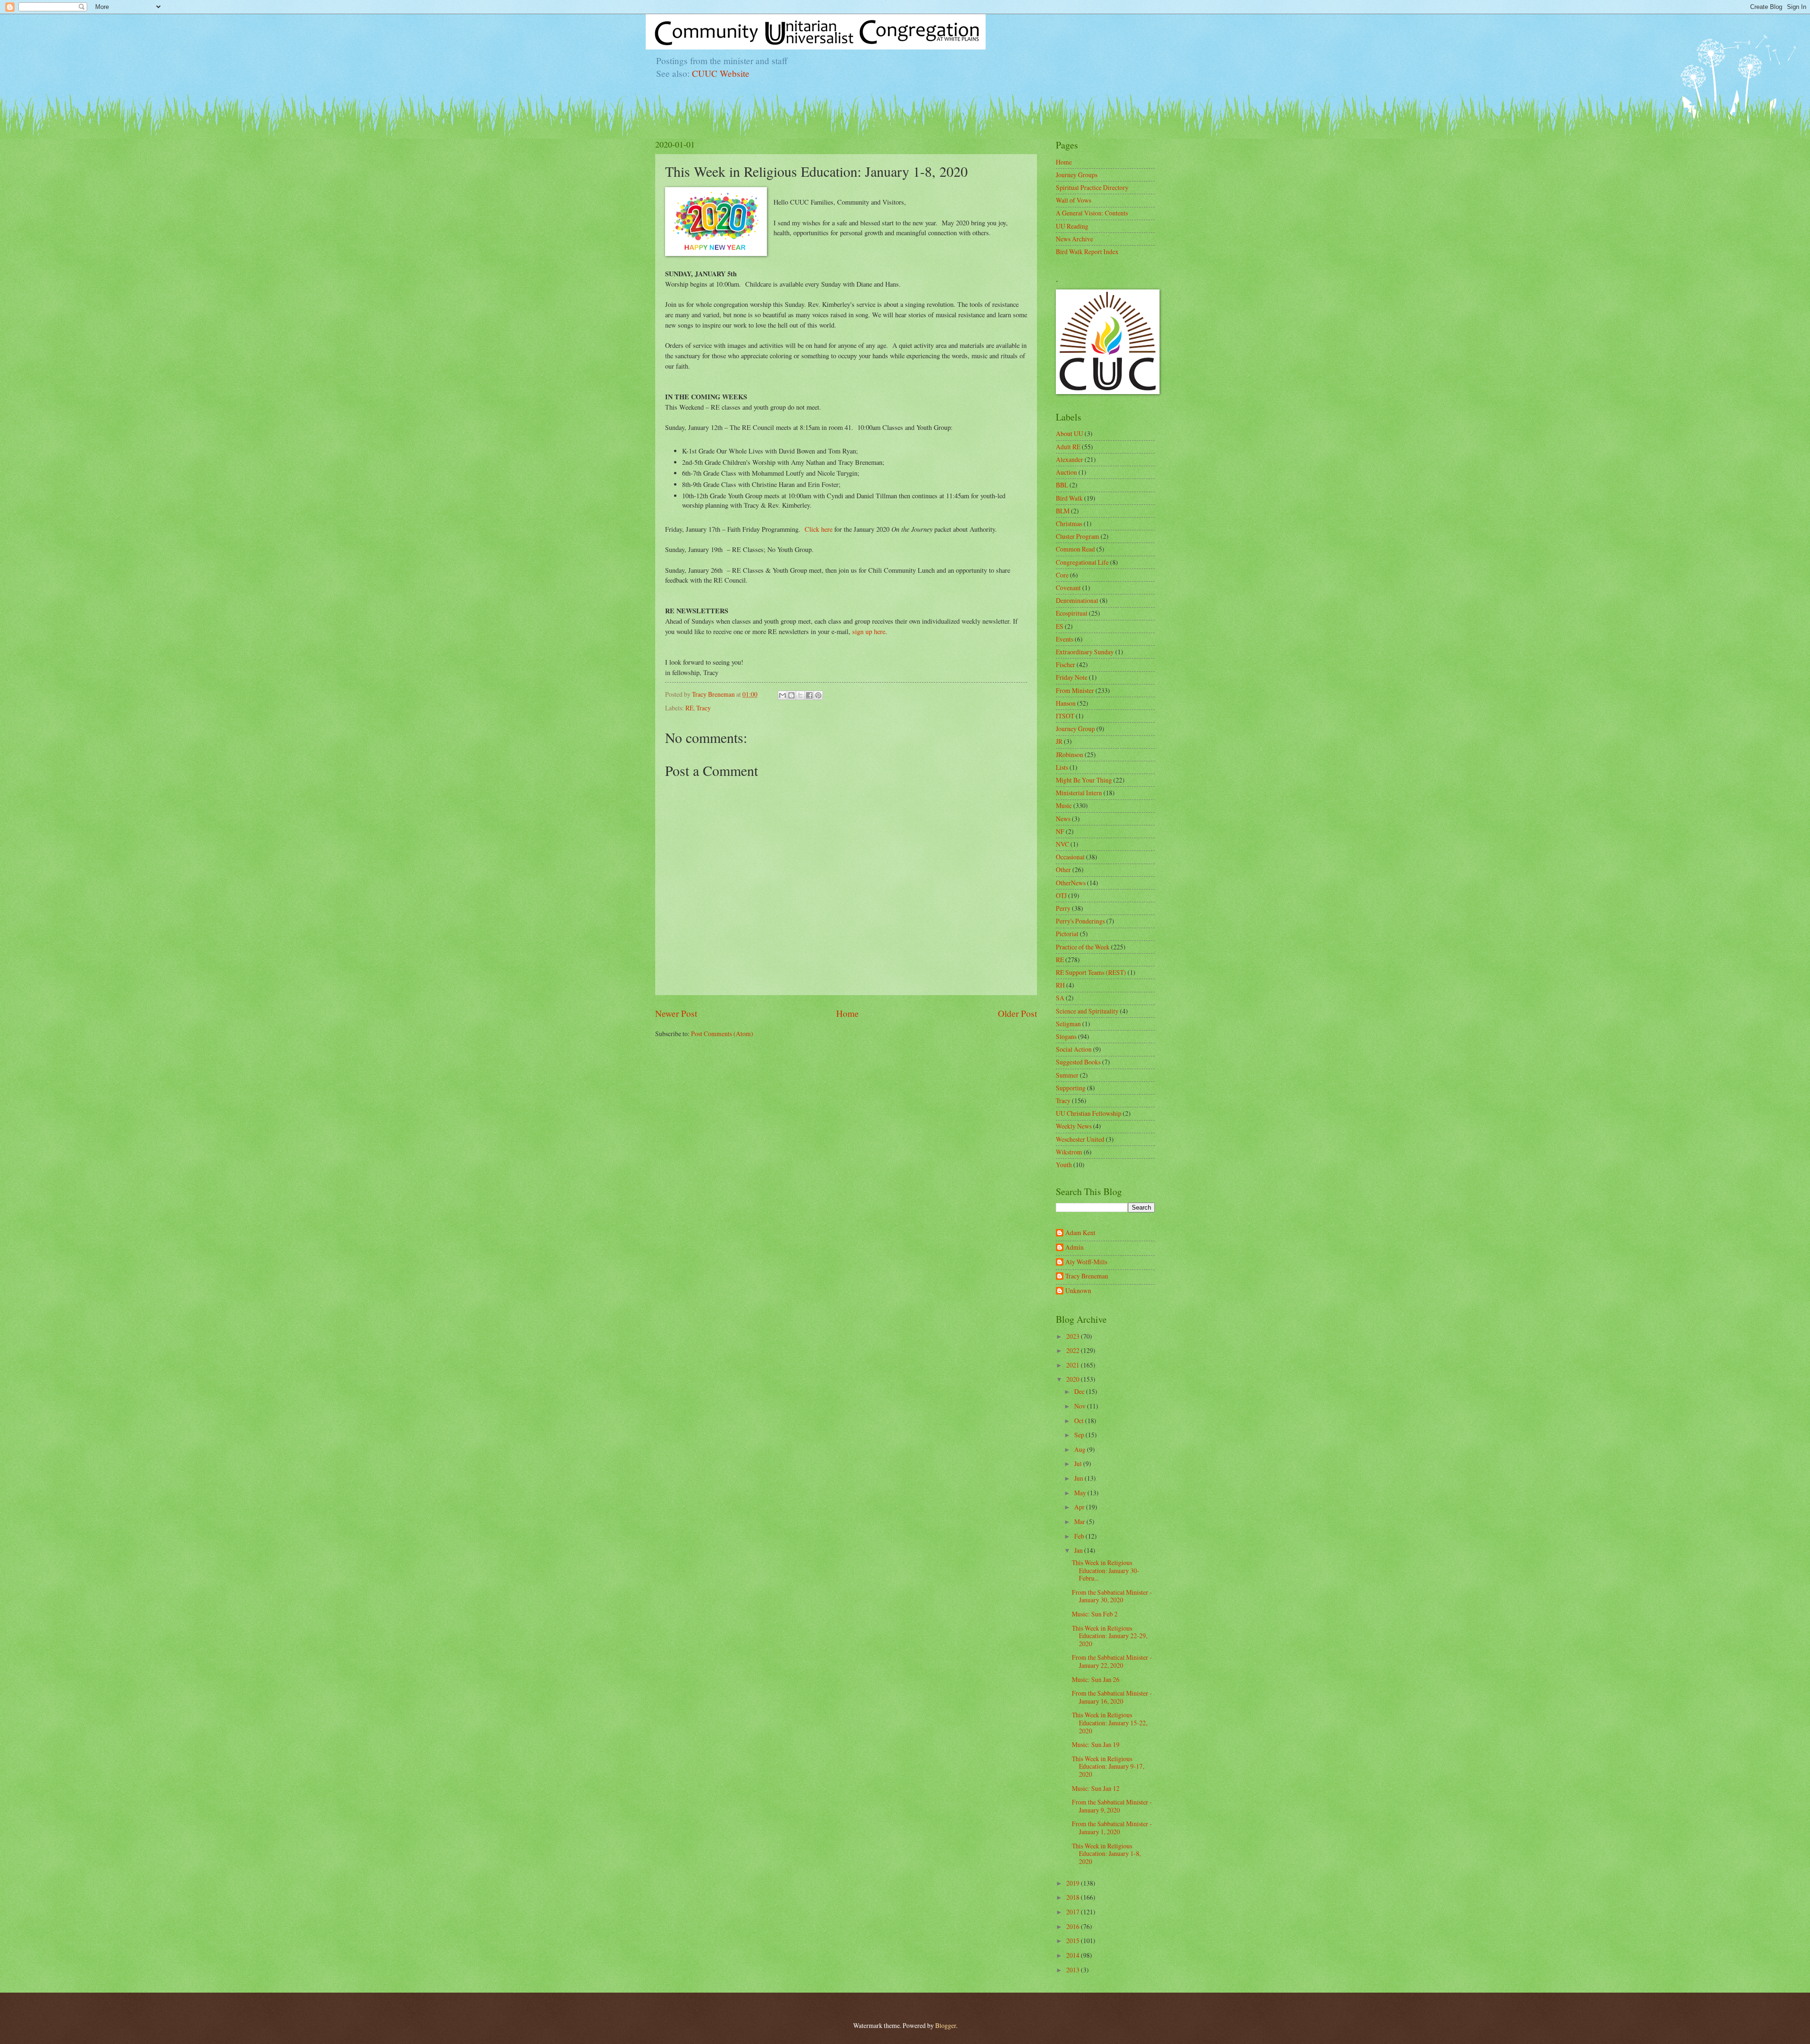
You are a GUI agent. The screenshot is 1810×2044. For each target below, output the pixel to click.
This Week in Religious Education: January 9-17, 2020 (1108, 1766)
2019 (1074, 1883)
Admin (1074, 1248)
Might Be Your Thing (1084, 780)
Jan (1079, 1550)
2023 (1074, 1336)
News (1063, 819)
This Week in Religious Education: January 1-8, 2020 (1106, 1854)
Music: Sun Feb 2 (1095, 1614)
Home (847, 1013)
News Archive (1074, 239)
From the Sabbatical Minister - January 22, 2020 (1112, 1661)
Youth (1064, 1165)
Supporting (1071, 1088)
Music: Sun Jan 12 (1096, 1788)
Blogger (946, 2025)
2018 (1074, 1897)
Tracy (703, 708)
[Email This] (782, 695)
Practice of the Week (1083, 947)
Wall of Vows (1074, 200)
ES (1060, 626)
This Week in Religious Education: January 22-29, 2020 (1110, 1636)
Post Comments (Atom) (722, 1034)
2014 (1074, 1955)
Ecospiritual (1072, 613)
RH (1060, 985)
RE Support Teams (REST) (1091, 972)
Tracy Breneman (1087, 1276)
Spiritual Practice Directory (1092, 187)
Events (1065, 639)
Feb (1080, 1536)
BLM (1063, 511)
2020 (1074, 1379)
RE (689, 708)
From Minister (1075, 690)
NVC (1062, 844)
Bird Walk (1069, 498)
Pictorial (1067, 934)
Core (1062, 575)
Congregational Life (1082, 562)
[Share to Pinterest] (818, 695)
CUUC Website (721, 73)
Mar (1080, 1521)
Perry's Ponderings (1080, 921)
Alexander (1070, 459)
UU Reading (1072, 226)
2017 (1074, 1912)
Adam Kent (1080, 1233)
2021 (1074, 1365)
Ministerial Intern (1079, 793)
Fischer (1065, 664)
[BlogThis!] (791, 695)
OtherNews (1071, 883)
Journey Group (1075, 729)
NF (1060, 831)
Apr (1080, 1507)
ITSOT (1065, 716)
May (1081, 1493)
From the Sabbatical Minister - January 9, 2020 (1112, 1806)
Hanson (1066, 703)
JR (1059, 741)
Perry (1063, 908)
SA (1060, 998)
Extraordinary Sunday (1085, 652)
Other (1063, 870)
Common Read (1075, 549)
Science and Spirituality (1087, 1011)
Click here (819, 529)
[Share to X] (800, 695)
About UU (1070, 433)
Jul (1079, 1463)
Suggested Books (1078, 1062)
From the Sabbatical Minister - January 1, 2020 (1112, 1828)
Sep (1080, 1435)
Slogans (1066, 1036)
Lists (1062, 767)
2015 (1074, 1941)
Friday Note (1072, 677)
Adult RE (1068, 447)
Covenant (1068, 588)
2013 (1074, 1970)
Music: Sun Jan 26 (1096, 1679)
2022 (1074, 1350)
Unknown (1078, 1291)
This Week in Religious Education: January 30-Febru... (1106, 1570)
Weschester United (1080, 1139)
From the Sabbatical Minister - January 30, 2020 (1112, 1596)
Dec (1080, 1391)
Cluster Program (1078, 536)
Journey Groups (1077, 175)
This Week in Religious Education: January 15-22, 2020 (1110, 1723)
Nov (1081, 1406)
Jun (1079, 1478)
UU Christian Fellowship (1089, 1113)
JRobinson (1070, 754)
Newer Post (676, 1013)
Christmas (1069, 523)
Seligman (1068, 1024)
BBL (1062, 485)
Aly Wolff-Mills (1086, 1262)
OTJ (1061, 895)
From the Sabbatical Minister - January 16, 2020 (1112, 1697)
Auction (1066, 472)
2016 (1074, 1926)
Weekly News (1074, 1126)
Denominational (1077, 600)
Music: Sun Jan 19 (1096, 1744)
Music (1064, 805)
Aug (1081, 1449)
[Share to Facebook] (809, 695)
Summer (1067, 1075)
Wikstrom (1069, 1152)
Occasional (1070, 857)
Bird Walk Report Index (1087, 251)
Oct (1080, 1421)
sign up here (869, 631)
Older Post (1017, 1013)
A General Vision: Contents (1092, 213)
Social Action (1074, 1049)
